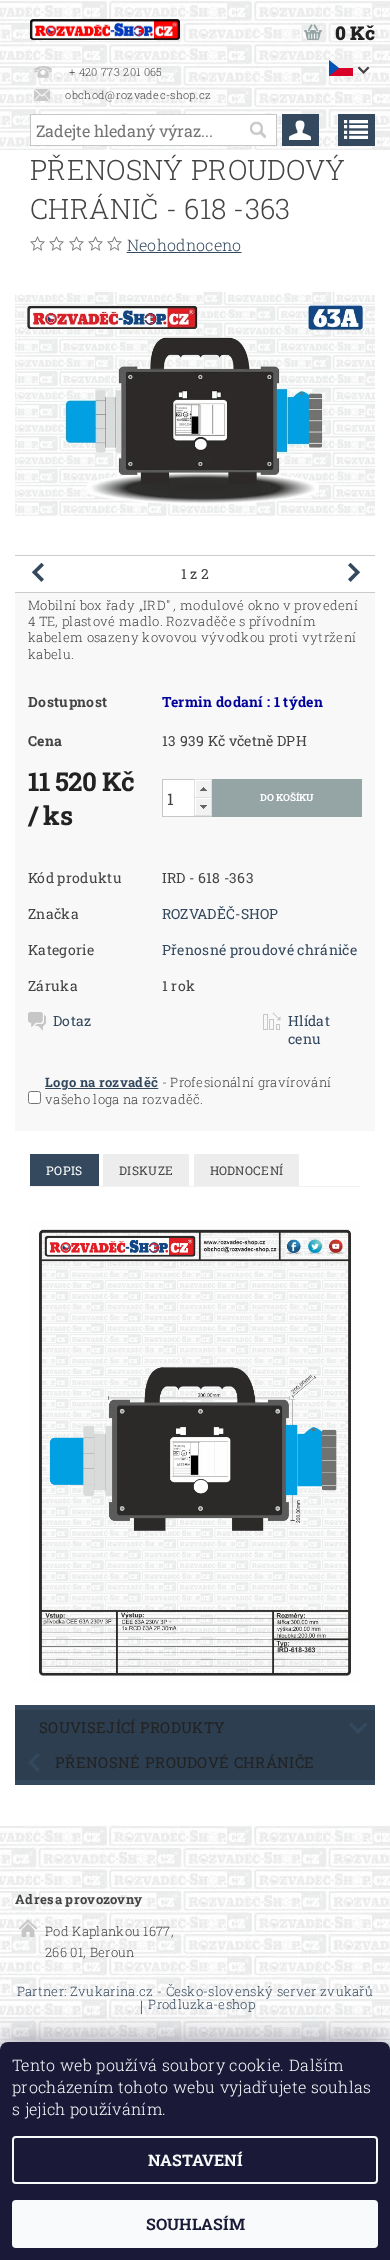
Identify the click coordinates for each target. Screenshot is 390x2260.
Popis (64, 1170)
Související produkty (132, 1727)
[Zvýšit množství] (203, 788)
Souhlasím (195, 2223)
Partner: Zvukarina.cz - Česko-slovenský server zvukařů (195, 1991)
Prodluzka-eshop (201, 2005)
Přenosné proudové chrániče (259, 949)
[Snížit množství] (203, 806)
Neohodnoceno (184, 244)
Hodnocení (247, 1170)
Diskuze (146, 1170)
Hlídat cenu (309, 1030)
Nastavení (195, 2159)
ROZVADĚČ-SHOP (220, 913)
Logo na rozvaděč (101, 1082)
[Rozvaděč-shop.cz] (105, 26)
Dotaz (72, 1021)
